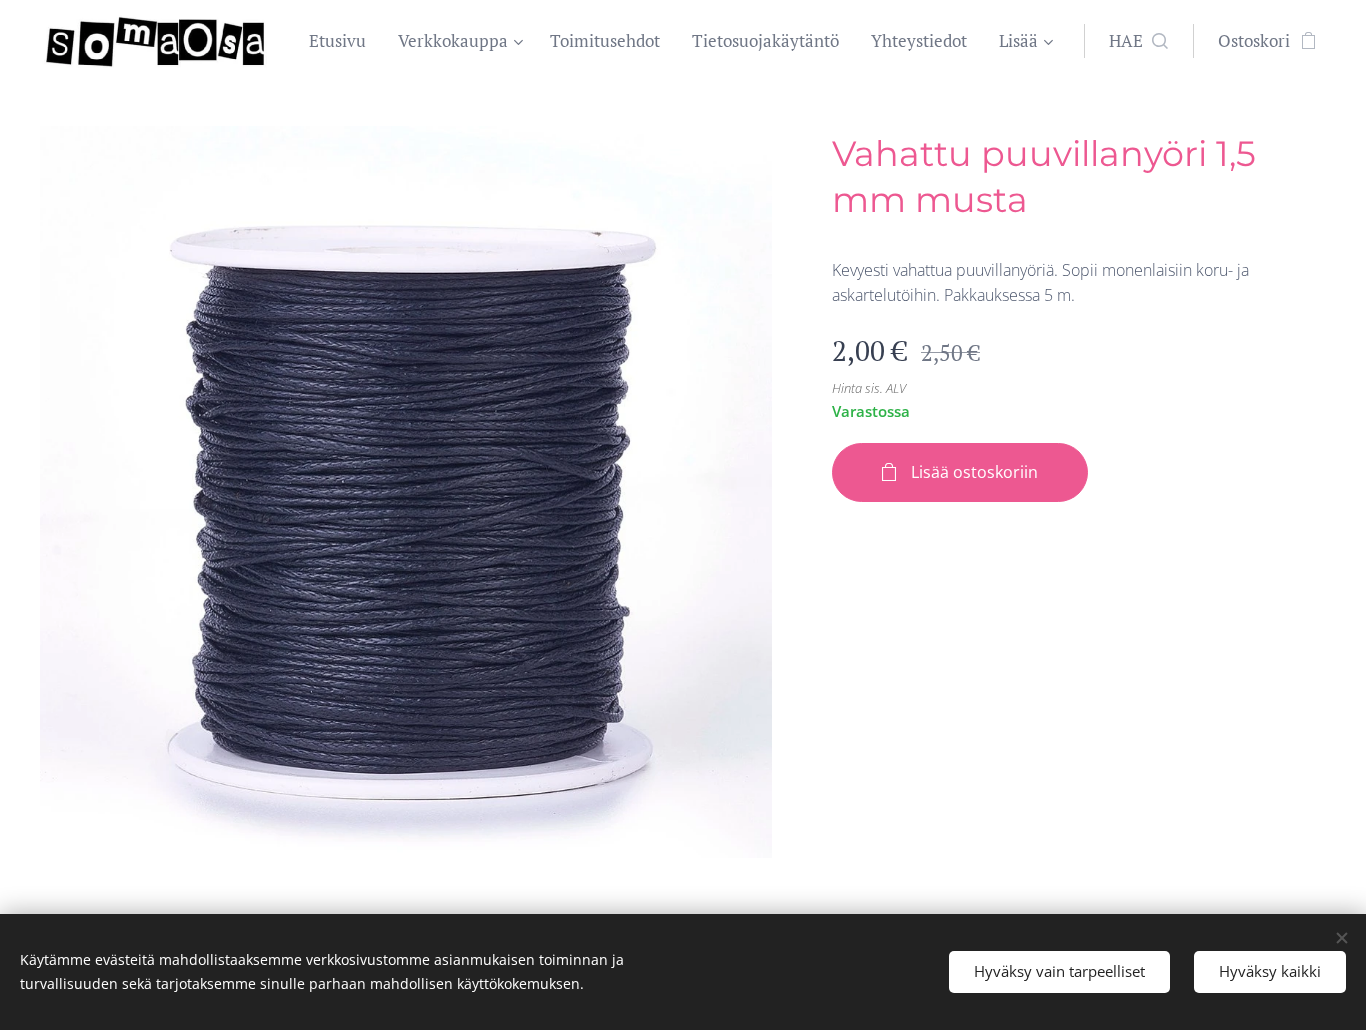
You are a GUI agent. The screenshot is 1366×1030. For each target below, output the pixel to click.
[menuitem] (343, 41)
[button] (1138, 41)
